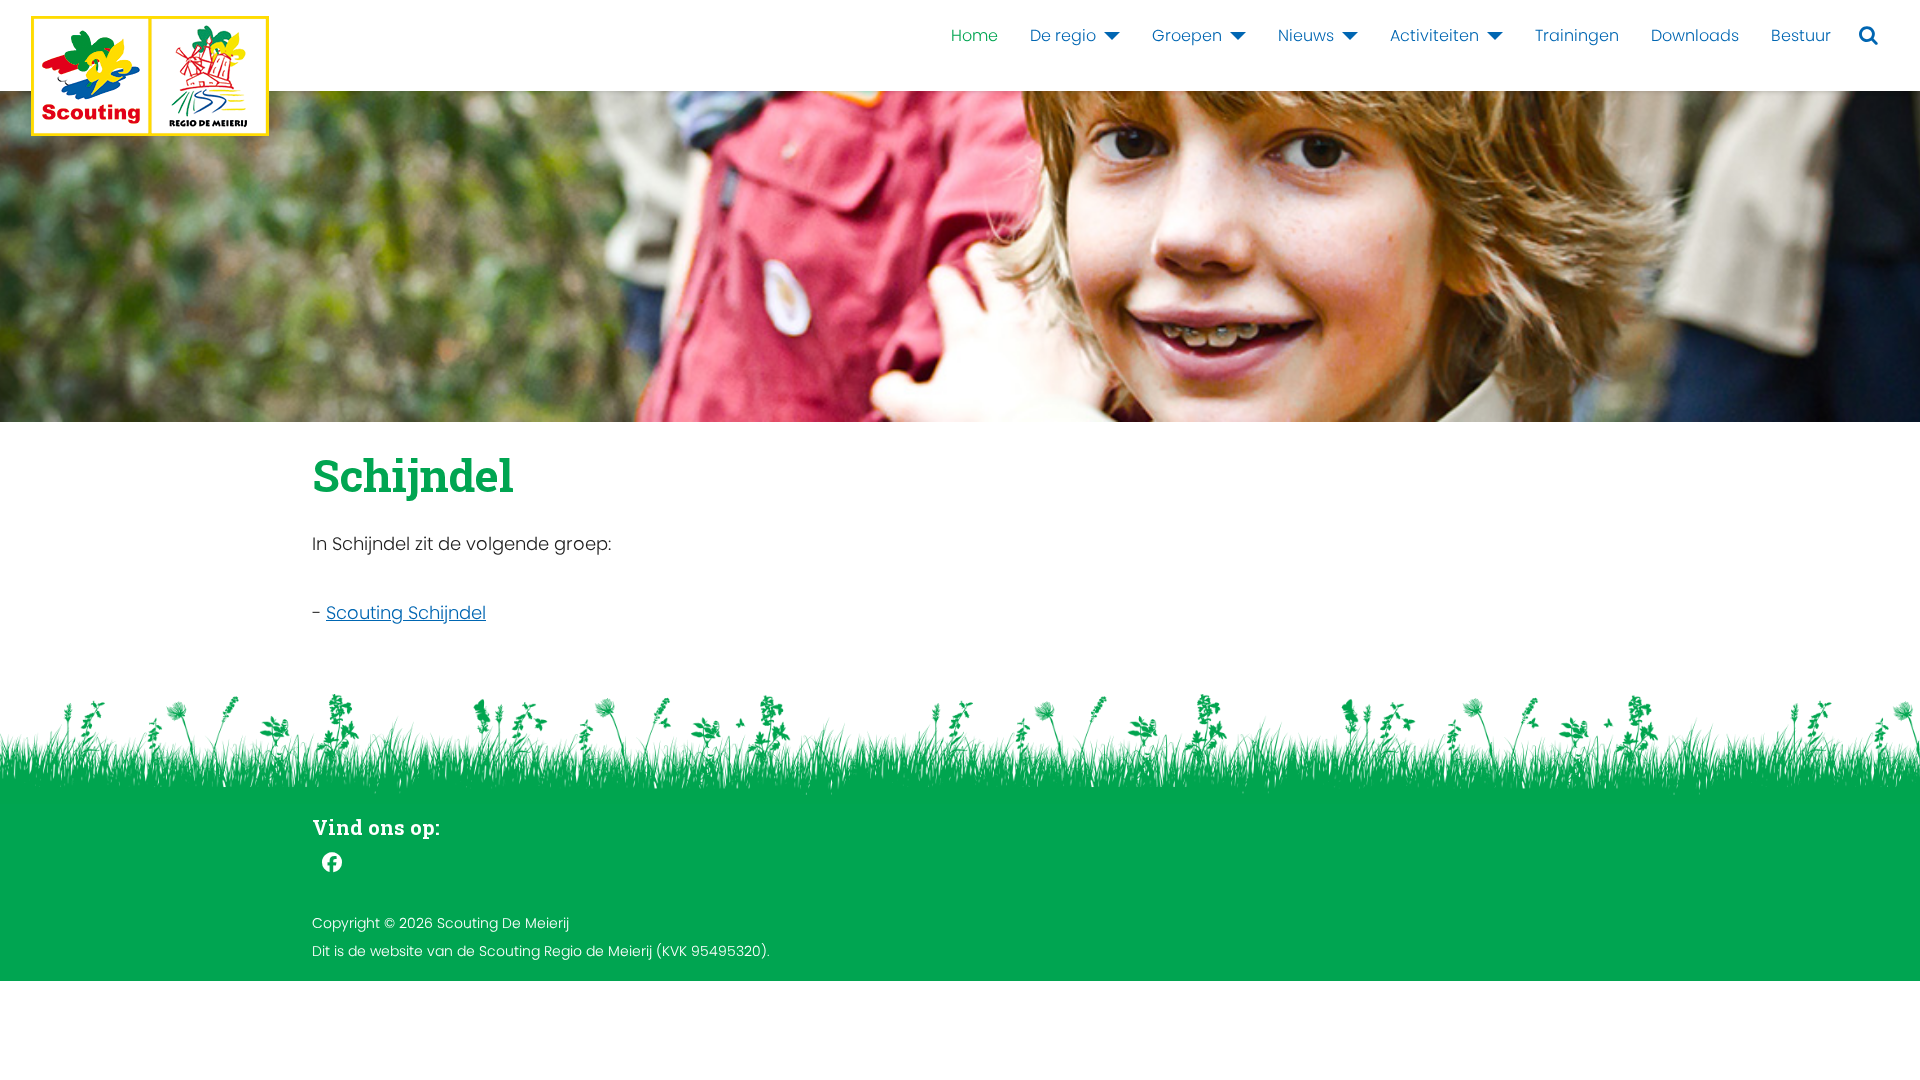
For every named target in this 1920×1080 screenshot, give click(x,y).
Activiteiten (1434, 35)
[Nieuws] (1346, 36)
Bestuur (1801, 35)
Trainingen (1577, 35)
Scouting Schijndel (406, 612)
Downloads (1695, 35)
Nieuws (1306, 35)
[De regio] (1108, 36)
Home (974, 35)
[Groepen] (1234, 36)
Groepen (1187, 35)
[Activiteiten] (1491, 36)
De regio (1063, 35)
